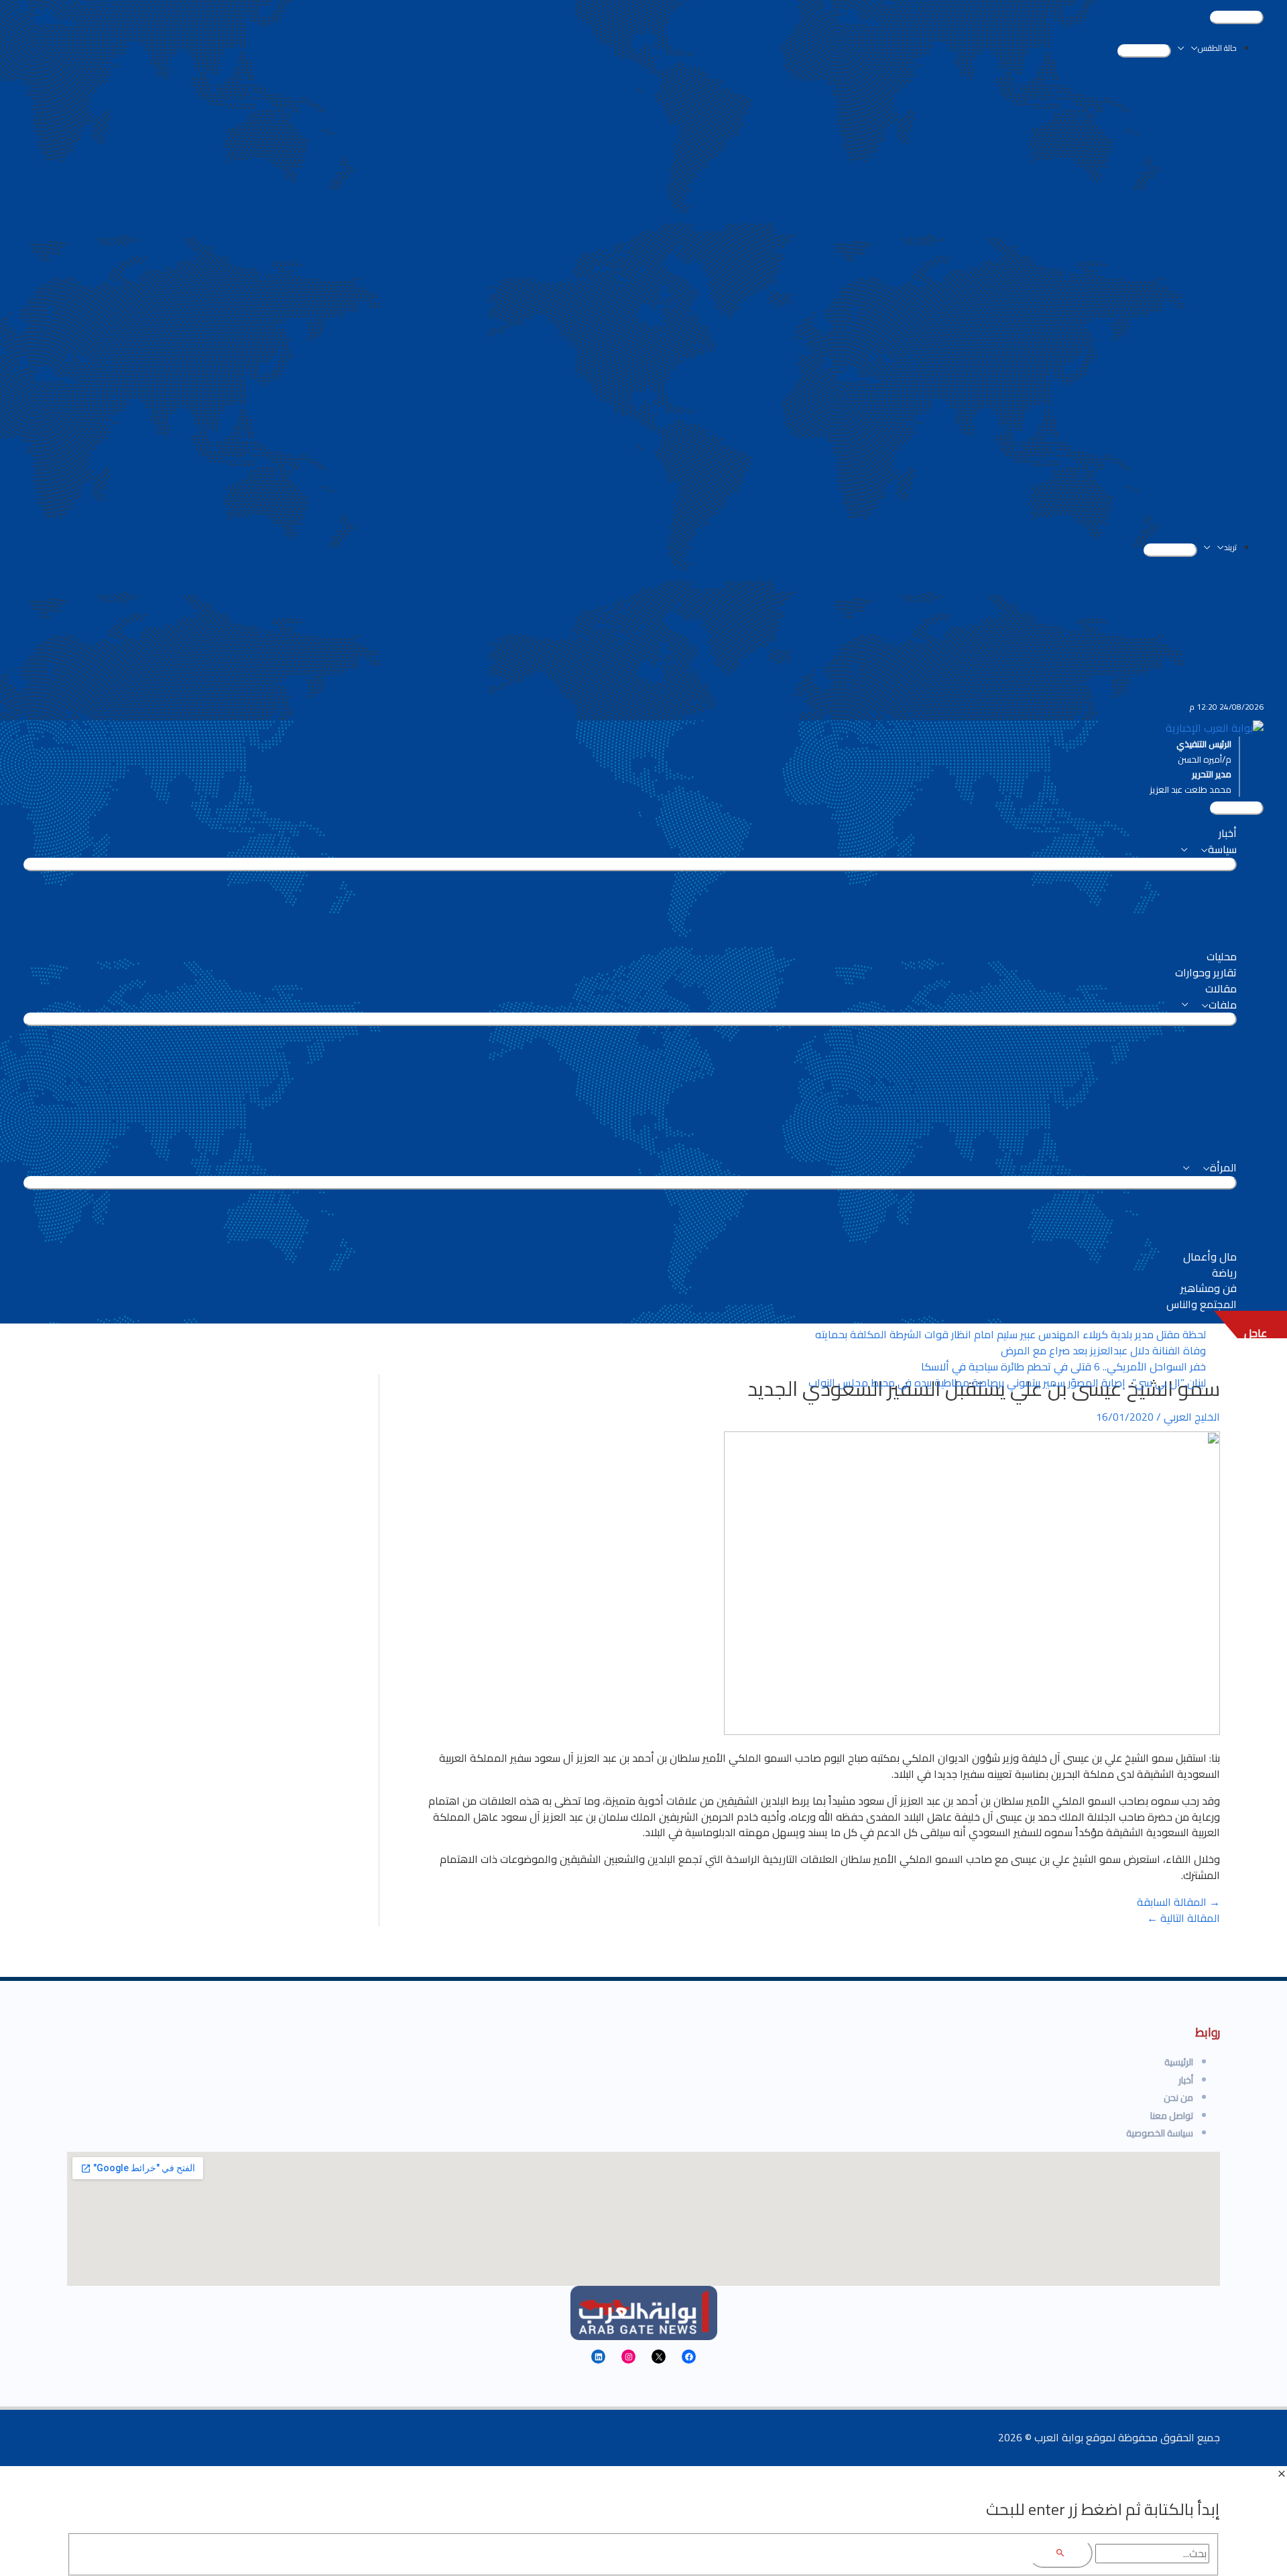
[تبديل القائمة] (1144, 51)
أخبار (1186, 2080)
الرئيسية (1179, 2062)
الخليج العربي (1192, 1417)
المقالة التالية (1183, 1918)
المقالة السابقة (1178, 1902)
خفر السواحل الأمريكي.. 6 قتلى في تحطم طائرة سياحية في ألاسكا (1063, 1366)
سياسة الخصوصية (1160, 2133)
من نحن (1178, 2098)
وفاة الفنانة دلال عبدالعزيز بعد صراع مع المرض (1103, 1350)
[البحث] (1060, 2554)
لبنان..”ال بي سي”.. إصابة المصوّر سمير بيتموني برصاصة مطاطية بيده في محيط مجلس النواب (1007, 1382)
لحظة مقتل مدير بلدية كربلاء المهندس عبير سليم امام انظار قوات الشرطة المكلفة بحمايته (1010, 1334)
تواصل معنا (1172, 2116)
